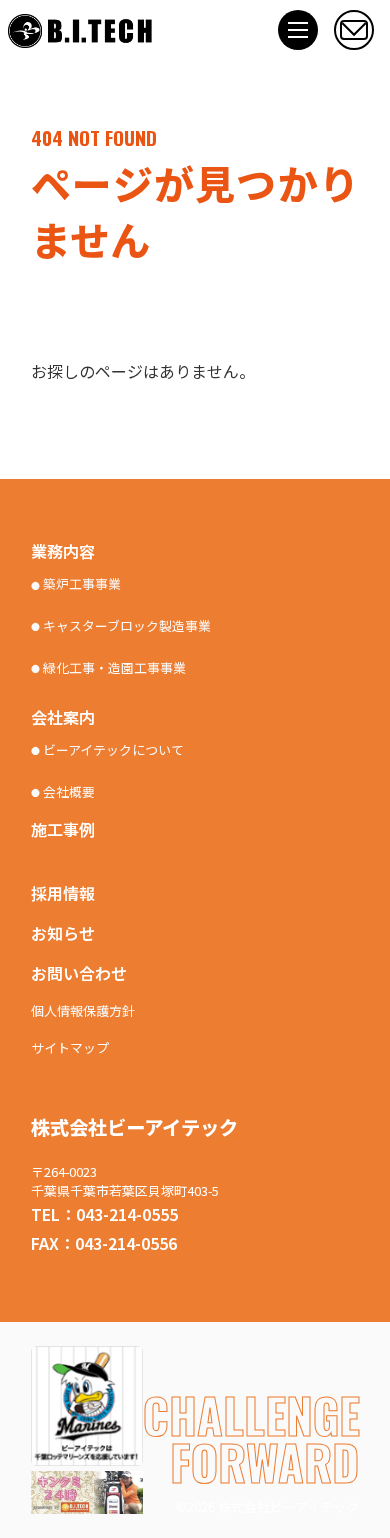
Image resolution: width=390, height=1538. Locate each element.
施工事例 (63, 829)
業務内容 (63, 551)
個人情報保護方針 (83, 1011)
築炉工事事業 (76, 584)
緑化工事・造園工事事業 (108, 668)
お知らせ (63, 933)
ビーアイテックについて (107, 750)
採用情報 (63, 893)
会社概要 (63, 792)
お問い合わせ (79, 973)
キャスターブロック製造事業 (121, 626)
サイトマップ (70, 1048)
